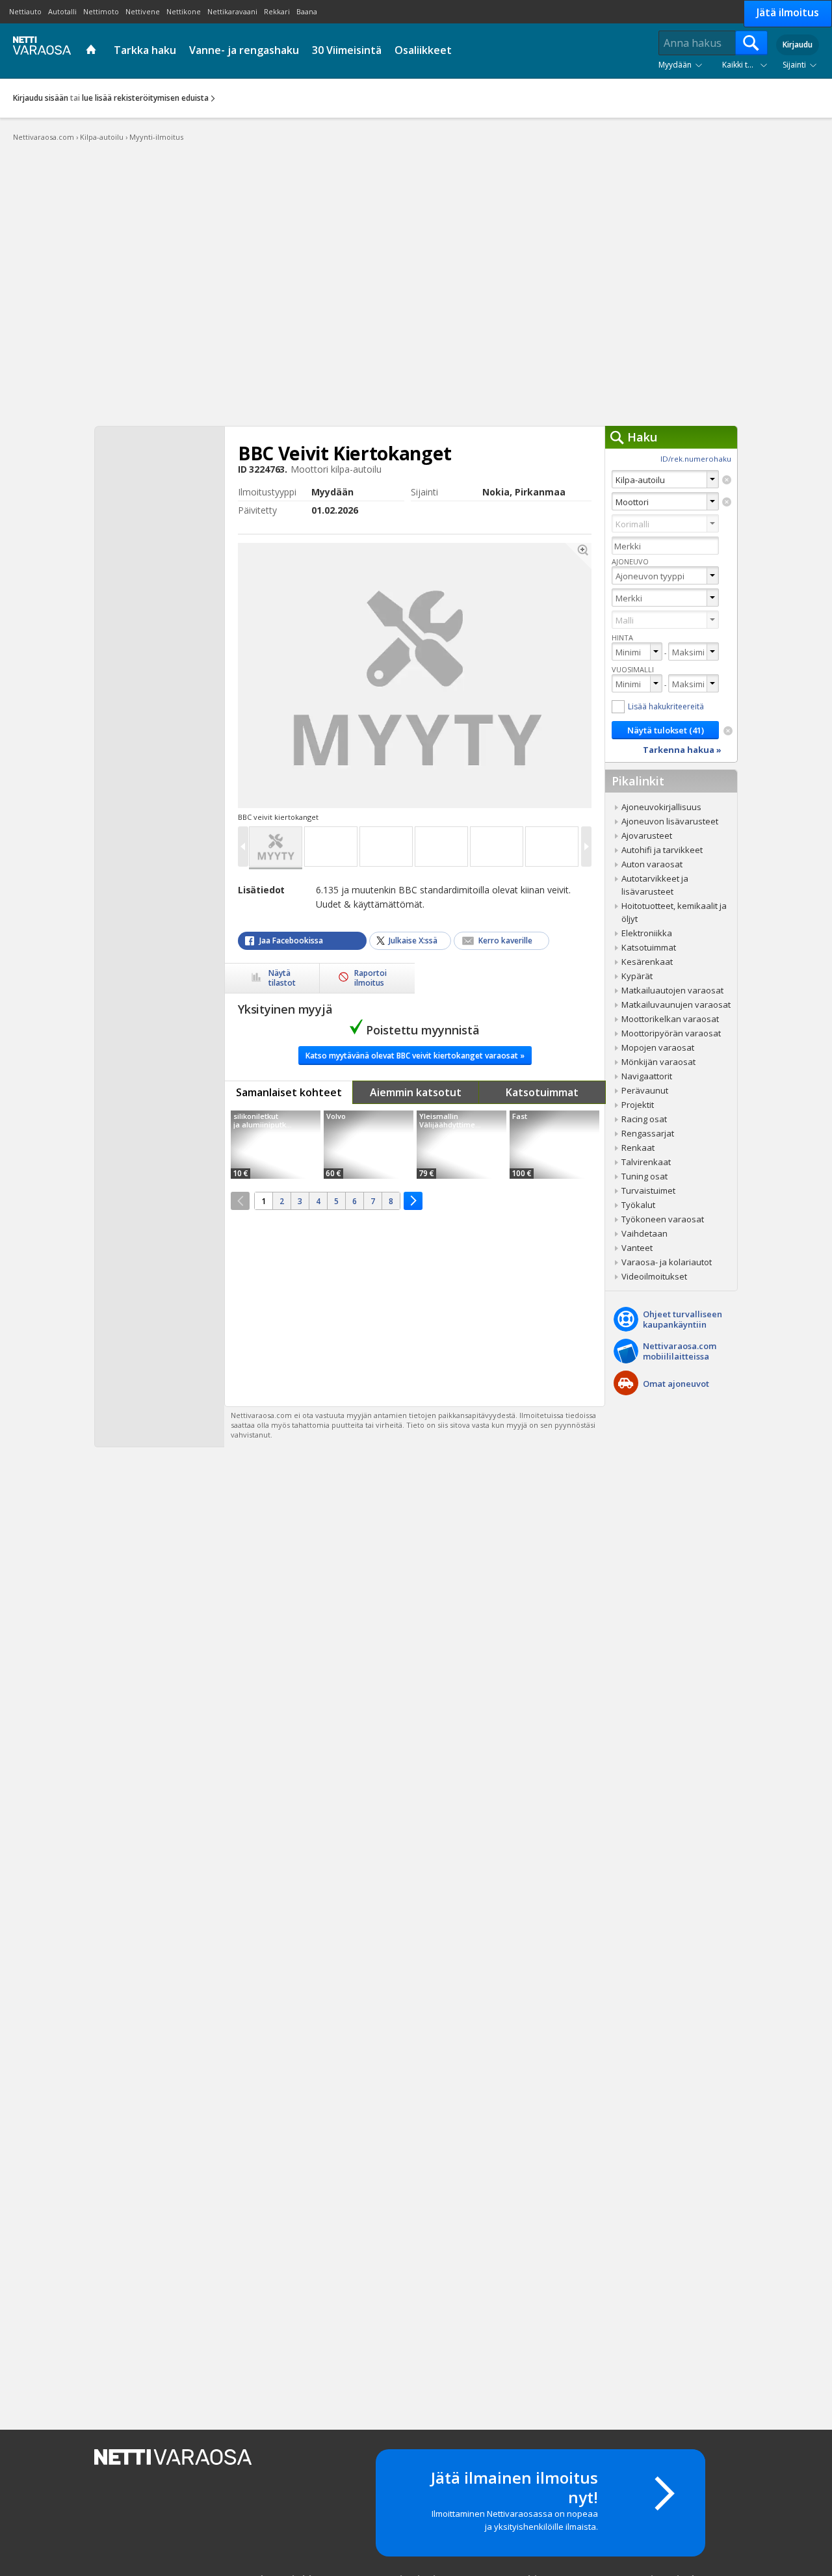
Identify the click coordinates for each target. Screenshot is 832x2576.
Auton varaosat (652, 864)
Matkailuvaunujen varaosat (676, 1005)
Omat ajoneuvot (676, 1384)
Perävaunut (645, 1090)
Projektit (638, 1105)
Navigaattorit (647, 1076)
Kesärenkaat (647, 962)
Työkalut (638, 1205)
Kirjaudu (798, 45)
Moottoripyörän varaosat (671, 1033)
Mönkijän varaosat (658, 1062)
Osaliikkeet (423, 50)
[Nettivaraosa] (39, 50)
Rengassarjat (648, 1133)
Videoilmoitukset (654, 1276)
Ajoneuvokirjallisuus (661, 807)
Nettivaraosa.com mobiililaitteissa (680, 1351)
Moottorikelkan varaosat (670, 1019)
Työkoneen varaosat (663, 1219)
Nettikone (184, 11)
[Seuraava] (413, 1201)
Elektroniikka (647, 933)
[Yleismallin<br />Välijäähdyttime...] (461, 1145)
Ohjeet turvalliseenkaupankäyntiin (682, 1319)
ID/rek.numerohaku (696, 459)
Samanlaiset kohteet (289, 1092)
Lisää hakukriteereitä (666, 706)
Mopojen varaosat (658, 1047)
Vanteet (637, 1248)
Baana (307, 11)
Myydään (675, 65)
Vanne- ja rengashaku (244, 50)
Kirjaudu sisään (41, 98)
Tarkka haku (145, 50)
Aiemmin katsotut (416, 1092)
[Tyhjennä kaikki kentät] (728, 731)
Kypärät (637, 976)
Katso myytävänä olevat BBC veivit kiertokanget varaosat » (415, 1056)
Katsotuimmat (542, 1092)
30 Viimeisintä (347, 50)
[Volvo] (369, 1145)
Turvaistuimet (648, 1190)
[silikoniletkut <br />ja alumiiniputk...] (276, 1145)
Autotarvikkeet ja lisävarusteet (655, 885)
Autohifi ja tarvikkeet (662, 850)
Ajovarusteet (647, 835)
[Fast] (554, 1145)
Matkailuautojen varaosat (672, 990)
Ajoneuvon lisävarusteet (670, 821)
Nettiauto (25, 11)
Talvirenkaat (646, 1162)
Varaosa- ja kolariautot (667, 1262)
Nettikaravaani (232, 11)
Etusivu (93, 51)
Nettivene (143, 11)
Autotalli (62, 11)
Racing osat (644, 1119)
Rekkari (277, 11)
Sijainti (794, 65)
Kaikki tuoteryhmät (747, 65)
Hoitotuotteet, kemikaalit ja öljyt (674, 912)
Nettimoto (101, 11)
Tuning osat (644, 1176)
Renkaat (638, 1148)
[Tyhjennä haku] (727, 480)
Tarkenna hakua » (682, 750)
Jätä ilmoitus (788, 12)
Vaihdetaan (644, 1233)
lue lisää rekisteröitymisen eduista (145, 98)
